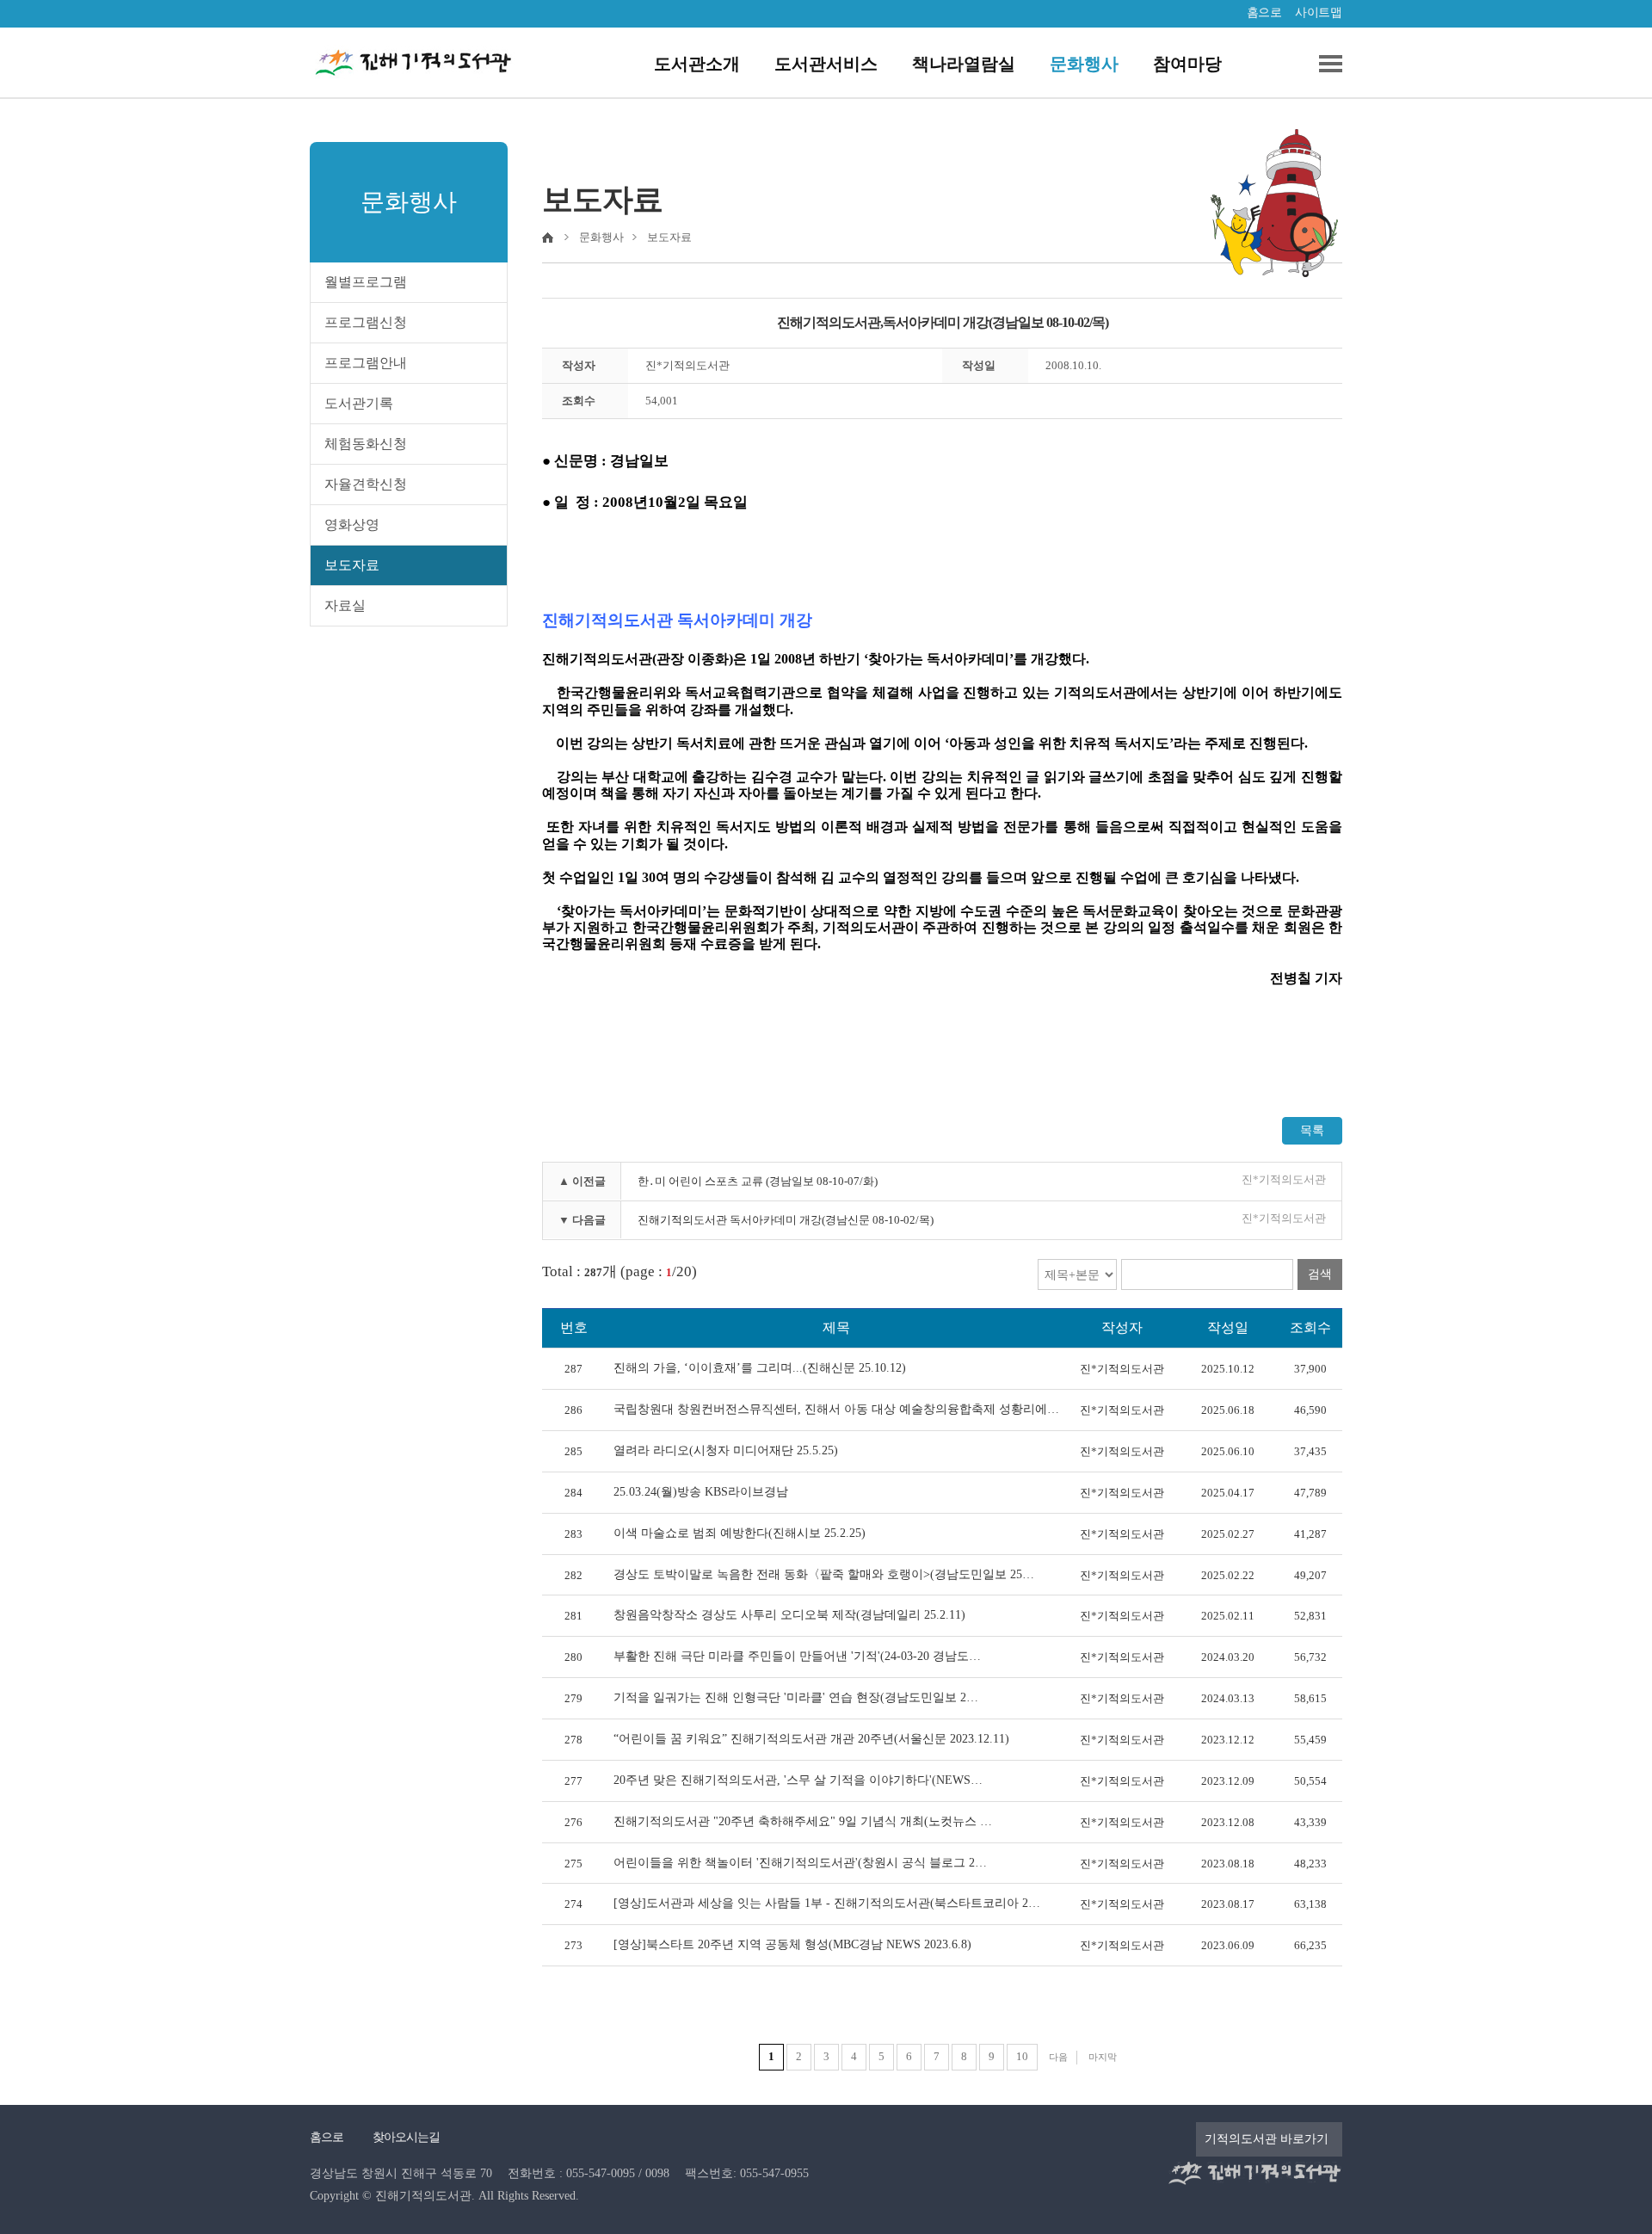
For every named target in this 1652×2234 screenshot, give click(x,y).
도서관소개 (697, 64)
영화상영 (352, 525)
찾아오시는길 (406, 2137)
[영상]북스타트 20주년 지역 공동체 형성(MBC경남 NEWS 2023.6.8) (792, 1944)
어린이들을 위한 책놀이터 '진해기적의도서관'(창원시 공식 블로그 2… (800, 1863)
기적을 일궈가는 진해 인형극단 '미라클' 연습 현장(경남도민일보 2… (796, 1697)
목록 (1312, 1130)
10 (1022, 2056)
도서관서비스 (826, 64)
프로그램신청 (366, 322)
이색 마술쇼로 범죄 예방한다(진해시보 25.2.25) (740, 1533)
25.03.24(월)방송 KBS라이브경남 (701, 1492)
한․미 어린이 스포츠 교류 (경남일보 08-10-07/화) (758, 1181)
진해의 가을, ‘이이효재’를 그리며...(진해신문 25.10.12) (760, 1368)
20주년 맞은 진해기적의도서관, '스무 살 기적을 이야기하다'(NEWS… (798, 1780)
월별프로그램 (366, 282)
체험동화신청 (366, 444)
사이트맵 (1318, 12)
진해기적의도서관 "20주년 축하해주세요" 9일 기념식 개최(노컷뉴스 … (803, 1821)
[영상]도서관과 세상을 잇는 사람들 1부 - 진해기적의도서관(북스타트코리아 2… (827, 1903)
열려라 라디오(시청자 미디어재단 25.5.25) (726, 1450)
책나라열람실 (964, 64)
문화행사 (1084, 64)
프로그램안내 (366, 363)
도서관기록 (359, 403)
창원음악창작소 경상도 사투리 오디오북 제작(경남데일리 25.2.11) (789, 1615)
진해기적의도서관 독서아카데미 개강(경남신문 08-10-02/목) (786, 1220)
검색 (1320, 1274)
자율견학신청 (366, 484)
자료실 (345, 605)
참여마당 (1187, 64)
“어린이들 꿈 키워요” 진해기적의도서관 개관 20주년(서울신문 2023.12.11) (811, 1739)
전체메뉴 (1324, 64)
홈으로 (1264, 12)
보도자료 (352, 565)
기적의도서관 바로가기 (1267, 2139)
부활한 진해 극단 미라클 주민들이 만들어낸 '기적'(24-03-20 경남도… (797, 1656)
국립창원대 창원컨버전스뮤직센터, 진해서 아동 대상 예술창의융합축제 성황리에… (836, 1409)
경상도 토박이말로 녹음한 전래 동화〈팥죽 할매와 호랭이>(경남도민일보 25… (824, 1574)
